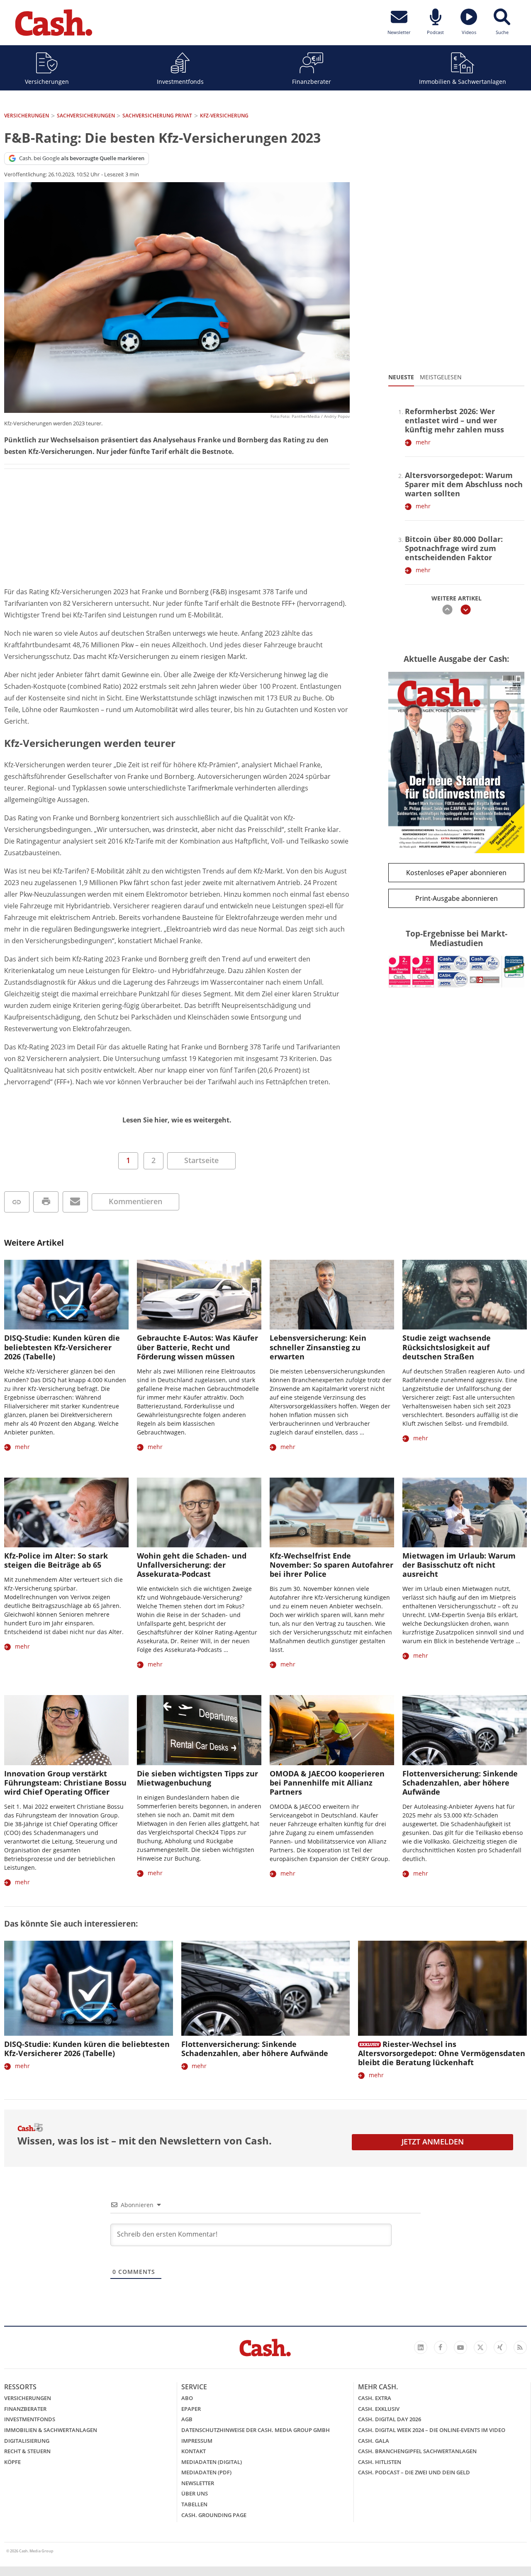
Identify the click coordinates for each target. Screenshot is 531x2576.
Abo (187, 2398)
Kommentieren (135, 1201)
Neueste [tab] (401, 377)
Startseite (201, 1160)
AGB (187, 2419)
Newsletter (198, 2483)
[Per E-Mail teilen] (75, 1202)
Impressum (197, 2441)
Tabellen (194, 2504)
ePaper (191, 2409)
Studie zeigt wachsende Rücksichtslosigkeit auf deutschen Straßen (447, 1347)
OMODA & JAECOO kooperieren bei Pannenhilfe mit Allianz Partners (327, 1783)
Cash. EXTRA (375, 2398)
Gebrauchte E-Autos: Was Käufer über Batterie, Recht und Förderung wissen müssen (197, 1347)
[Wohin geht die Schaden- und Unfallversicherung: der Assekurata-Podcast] (199, 1513)
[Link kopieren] (17, 1202)
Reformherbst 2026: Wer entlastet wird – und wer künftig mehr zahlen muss (454, 420)
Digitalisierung (27, 2441)
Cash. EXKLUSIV (379, 2409)
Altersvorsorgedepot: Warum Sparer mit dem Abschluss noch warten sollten (464, 484)
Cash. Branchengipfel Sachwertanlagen (417, 2451)
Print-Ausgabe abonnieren (457, 898)
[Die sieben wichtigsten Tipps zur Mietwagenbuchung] (199, 1730)
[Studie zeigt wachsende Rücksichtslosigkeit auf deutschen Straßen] (465, 1295)
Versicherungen (47, 82)
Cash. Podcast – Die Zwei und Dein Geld (414, 2472)
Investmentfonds (180, 82)
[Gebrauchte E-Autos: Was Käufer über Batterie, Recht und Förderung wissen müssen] (199, 1295)
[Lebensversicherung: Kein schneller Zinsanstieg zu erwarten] (332, 1295)
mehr (423, 442)
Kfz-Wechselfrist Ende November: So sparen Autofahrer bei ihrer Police (331, 1565)
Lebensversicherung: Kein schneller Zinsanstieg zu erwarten (318, 1347)
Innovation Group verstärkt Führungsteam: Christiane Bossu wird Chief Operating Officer (65, 1783)
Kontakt (194, 2451)
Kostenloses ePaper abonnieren (456, 873)
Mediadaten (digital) (212, 2462)
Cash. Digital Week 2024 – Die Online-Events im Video (432, 2430)
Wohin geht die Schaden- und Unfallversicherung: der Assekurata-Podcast (192, 1565)
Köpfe (12, 2462)
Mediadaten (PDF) (206, 2472)
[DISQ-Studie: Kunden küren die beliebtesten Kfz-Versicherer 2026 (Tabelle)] (66, 1295)
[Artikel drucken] (46, 1202)
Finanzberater (312, 82)
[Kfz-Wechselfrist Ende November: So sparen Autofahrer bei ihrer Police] (332, 1513)
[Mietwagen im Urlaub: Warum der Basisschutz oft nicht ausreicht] (465, 1513)
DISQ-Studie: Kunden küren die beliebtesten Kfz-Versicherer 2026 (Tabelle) (62, 1347)
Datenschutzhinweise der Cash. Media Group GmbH (256, 2430)
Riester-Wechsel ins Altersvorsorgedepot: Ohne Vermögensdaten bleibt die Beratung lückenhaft (442, 2053)
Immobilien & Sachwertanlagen (463, 82)
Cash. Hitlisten (380, 2462)
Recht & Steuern (27, 2451)
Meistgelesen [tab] (441, 377)
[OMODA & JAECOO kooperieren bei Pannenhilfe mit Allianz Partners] (332, 1730)
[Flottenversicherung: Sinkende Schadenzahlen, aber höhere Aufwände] (465, 1730)
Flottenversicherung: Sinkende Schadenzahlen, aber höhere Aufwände (460, 1783)
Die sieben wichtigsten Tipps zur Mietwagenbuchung (197, 1778)
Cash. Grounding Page (214, 2515)
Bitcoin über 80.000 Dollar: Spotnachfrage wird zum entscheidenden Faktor (454, 548)
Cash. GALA (374, 2441)
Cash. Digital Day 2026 (390, 2419)
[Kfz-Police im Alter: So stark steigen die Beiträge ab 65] (66, 1513)
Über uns (195, 2493)
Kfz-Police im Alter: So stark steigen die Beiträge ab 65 (56, 1560)
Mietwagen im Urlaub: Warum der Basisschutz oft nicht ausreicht (459, 1565)
